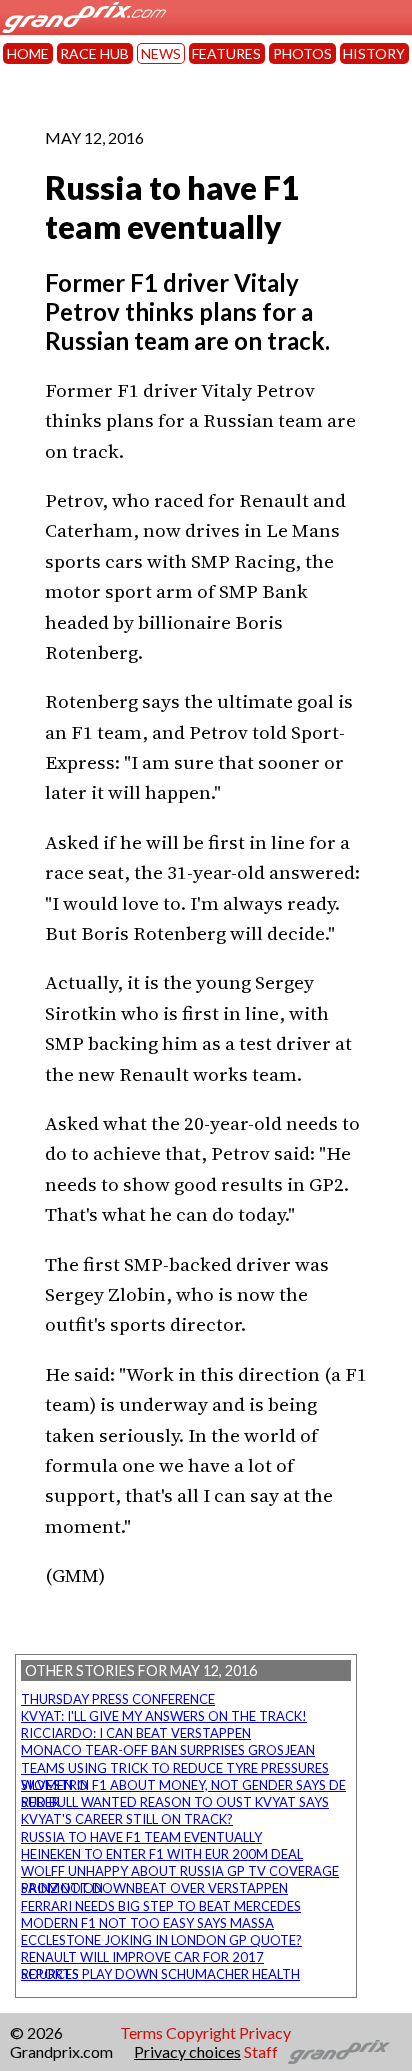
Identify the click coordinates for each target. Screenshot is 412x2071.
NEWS (161, 53)
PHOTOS (302, 53)
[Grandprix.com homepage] (339, 2052)
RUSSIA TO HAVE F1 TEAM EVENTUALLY (141, 1837)
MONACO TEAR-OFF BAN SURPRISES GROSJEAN (168, 1750)
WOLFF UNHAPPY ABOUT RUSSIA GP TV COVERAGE (180, 1871)
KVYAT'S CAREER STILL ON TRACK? (127, 1819)
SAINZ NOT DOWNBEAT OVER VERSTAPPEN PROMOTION (154, 1888)
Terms (141, 2032)
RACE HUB (94, 53)
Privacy (265, 2032)
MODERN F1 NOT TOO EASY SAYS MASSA (147, 1923)
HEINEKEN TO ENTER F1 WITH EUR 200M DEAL (162, 1854)
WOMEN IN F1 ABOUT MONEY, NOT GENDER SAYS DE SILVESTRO (183, 1785)
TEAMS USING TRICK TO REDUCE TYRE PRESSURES (175, 1768)
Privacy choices (187, 2051)
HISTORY (374, 53)
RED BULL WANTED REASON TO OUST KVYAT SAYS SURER (175, 1802)
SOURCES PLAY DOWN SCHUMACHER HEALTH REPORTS (160, 1974)
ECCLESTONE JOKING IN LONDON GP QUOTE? (161, 1940)
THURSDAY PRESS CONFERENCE (118, 1699)
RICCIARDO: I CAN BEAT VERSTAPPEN (136, 1733)
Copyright (201, 2032)
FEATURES (226, 53)
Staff (261, 2051)
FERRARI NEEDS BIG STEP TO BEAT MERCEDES (161, 1906)
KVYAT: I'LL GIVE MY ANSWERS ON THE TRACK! (164, 1716)
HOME (28, 53)
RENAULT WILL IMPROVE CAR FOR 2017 (142, 1957)
